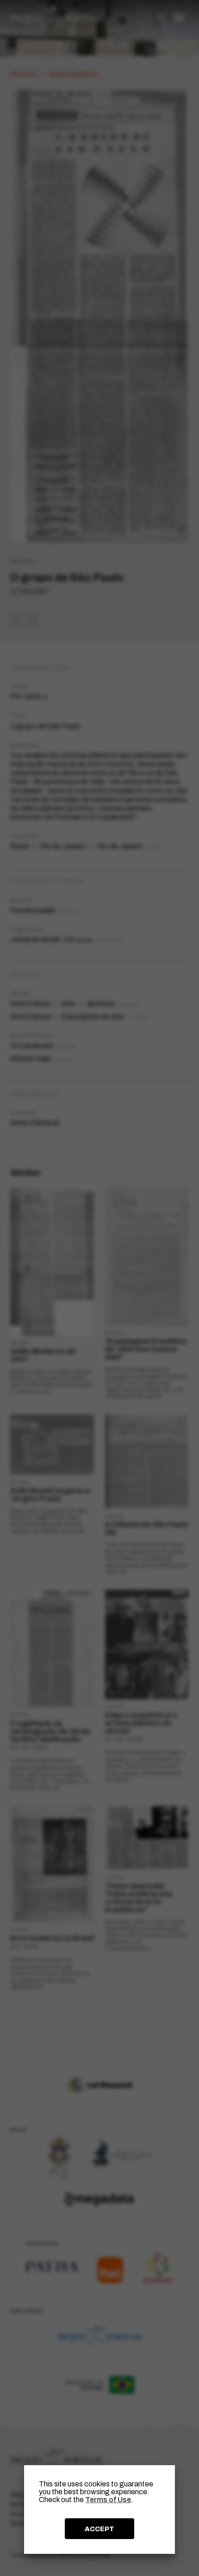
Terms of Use (108, 2500)
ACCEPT (99, 2529)
